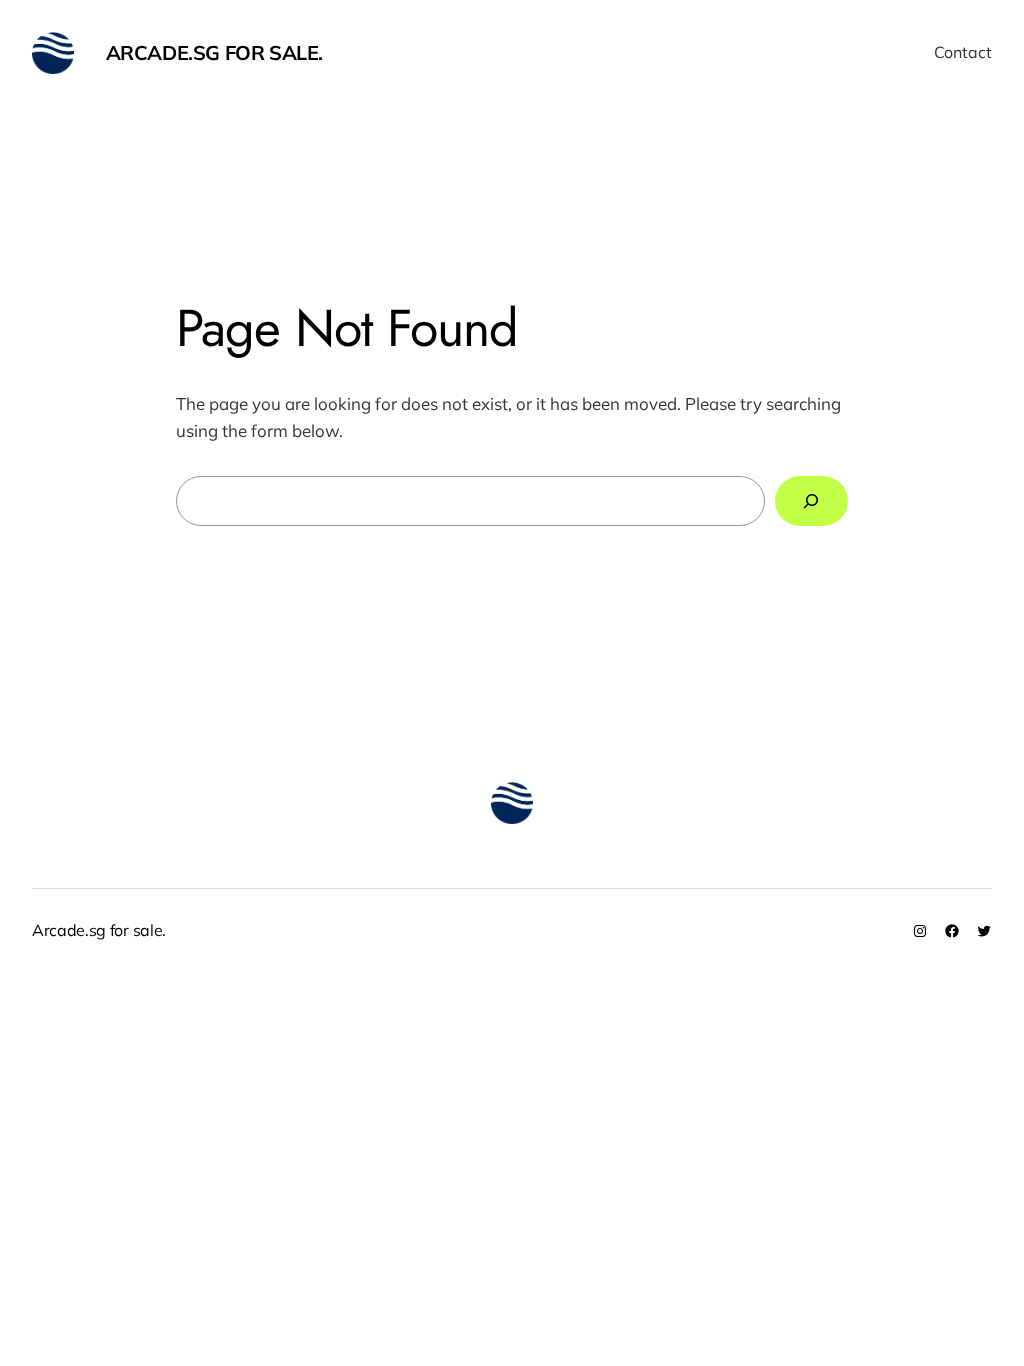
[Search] (811, 501)
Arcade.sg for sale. (214, 52)
